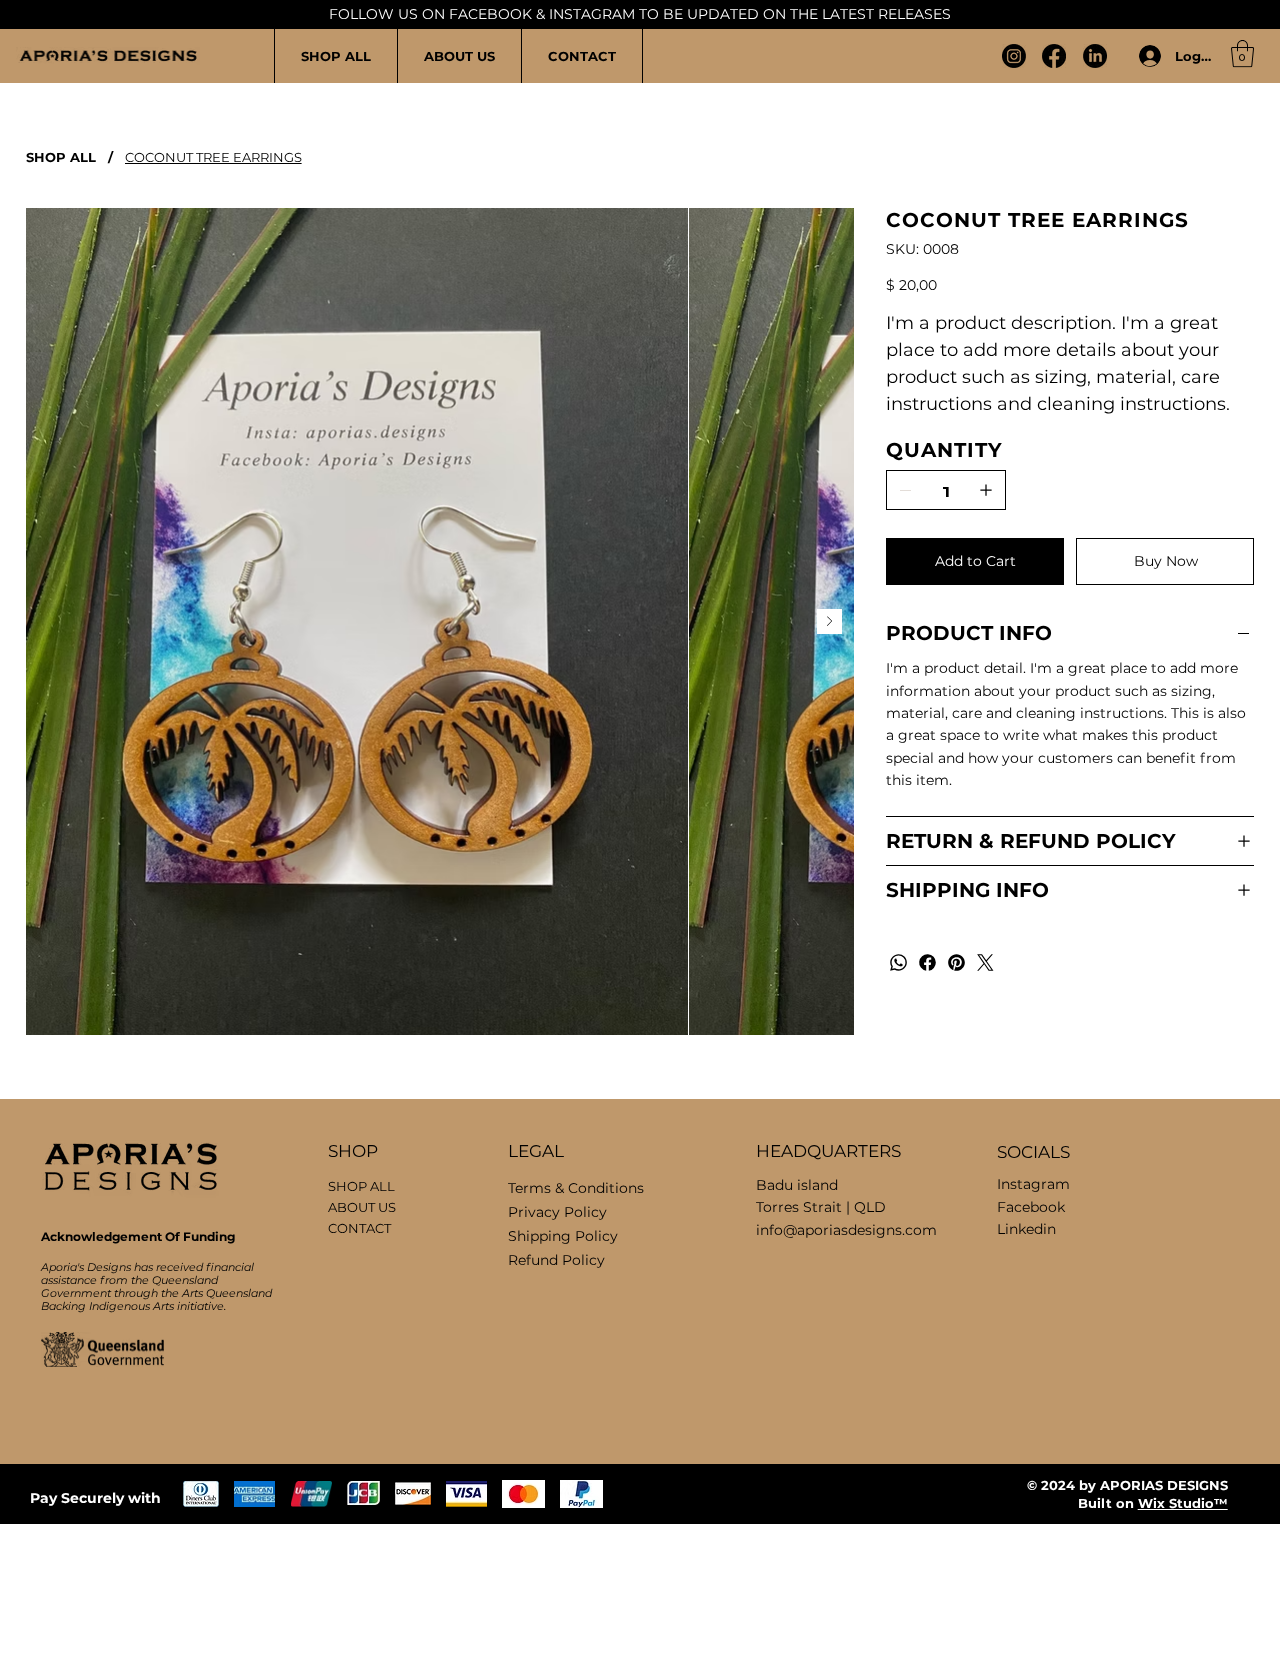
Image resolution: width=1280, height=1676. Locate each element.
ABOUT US (362, 1207)
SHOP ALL (361, 1186)
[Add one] (986, 490)
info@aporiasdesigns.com (846, 1230)
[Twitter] (985, 962)
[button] (1242, 53)
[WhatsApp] (898, 962)
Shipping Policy (563, 1236)
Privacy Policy (557, 1212)
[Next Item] (829, 621)
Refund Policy (556, 1260)
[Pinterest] (956, 962)
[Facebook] (1054, 56)
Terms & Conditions (576, 1188)
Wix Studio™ (1183, 1503)
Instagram (1033, 1184)
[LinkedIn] (1095, 56)
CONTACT (359, 1228)
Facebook (1031, 1207)
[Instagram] (1014, 56)
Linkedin (1026, 1229)
